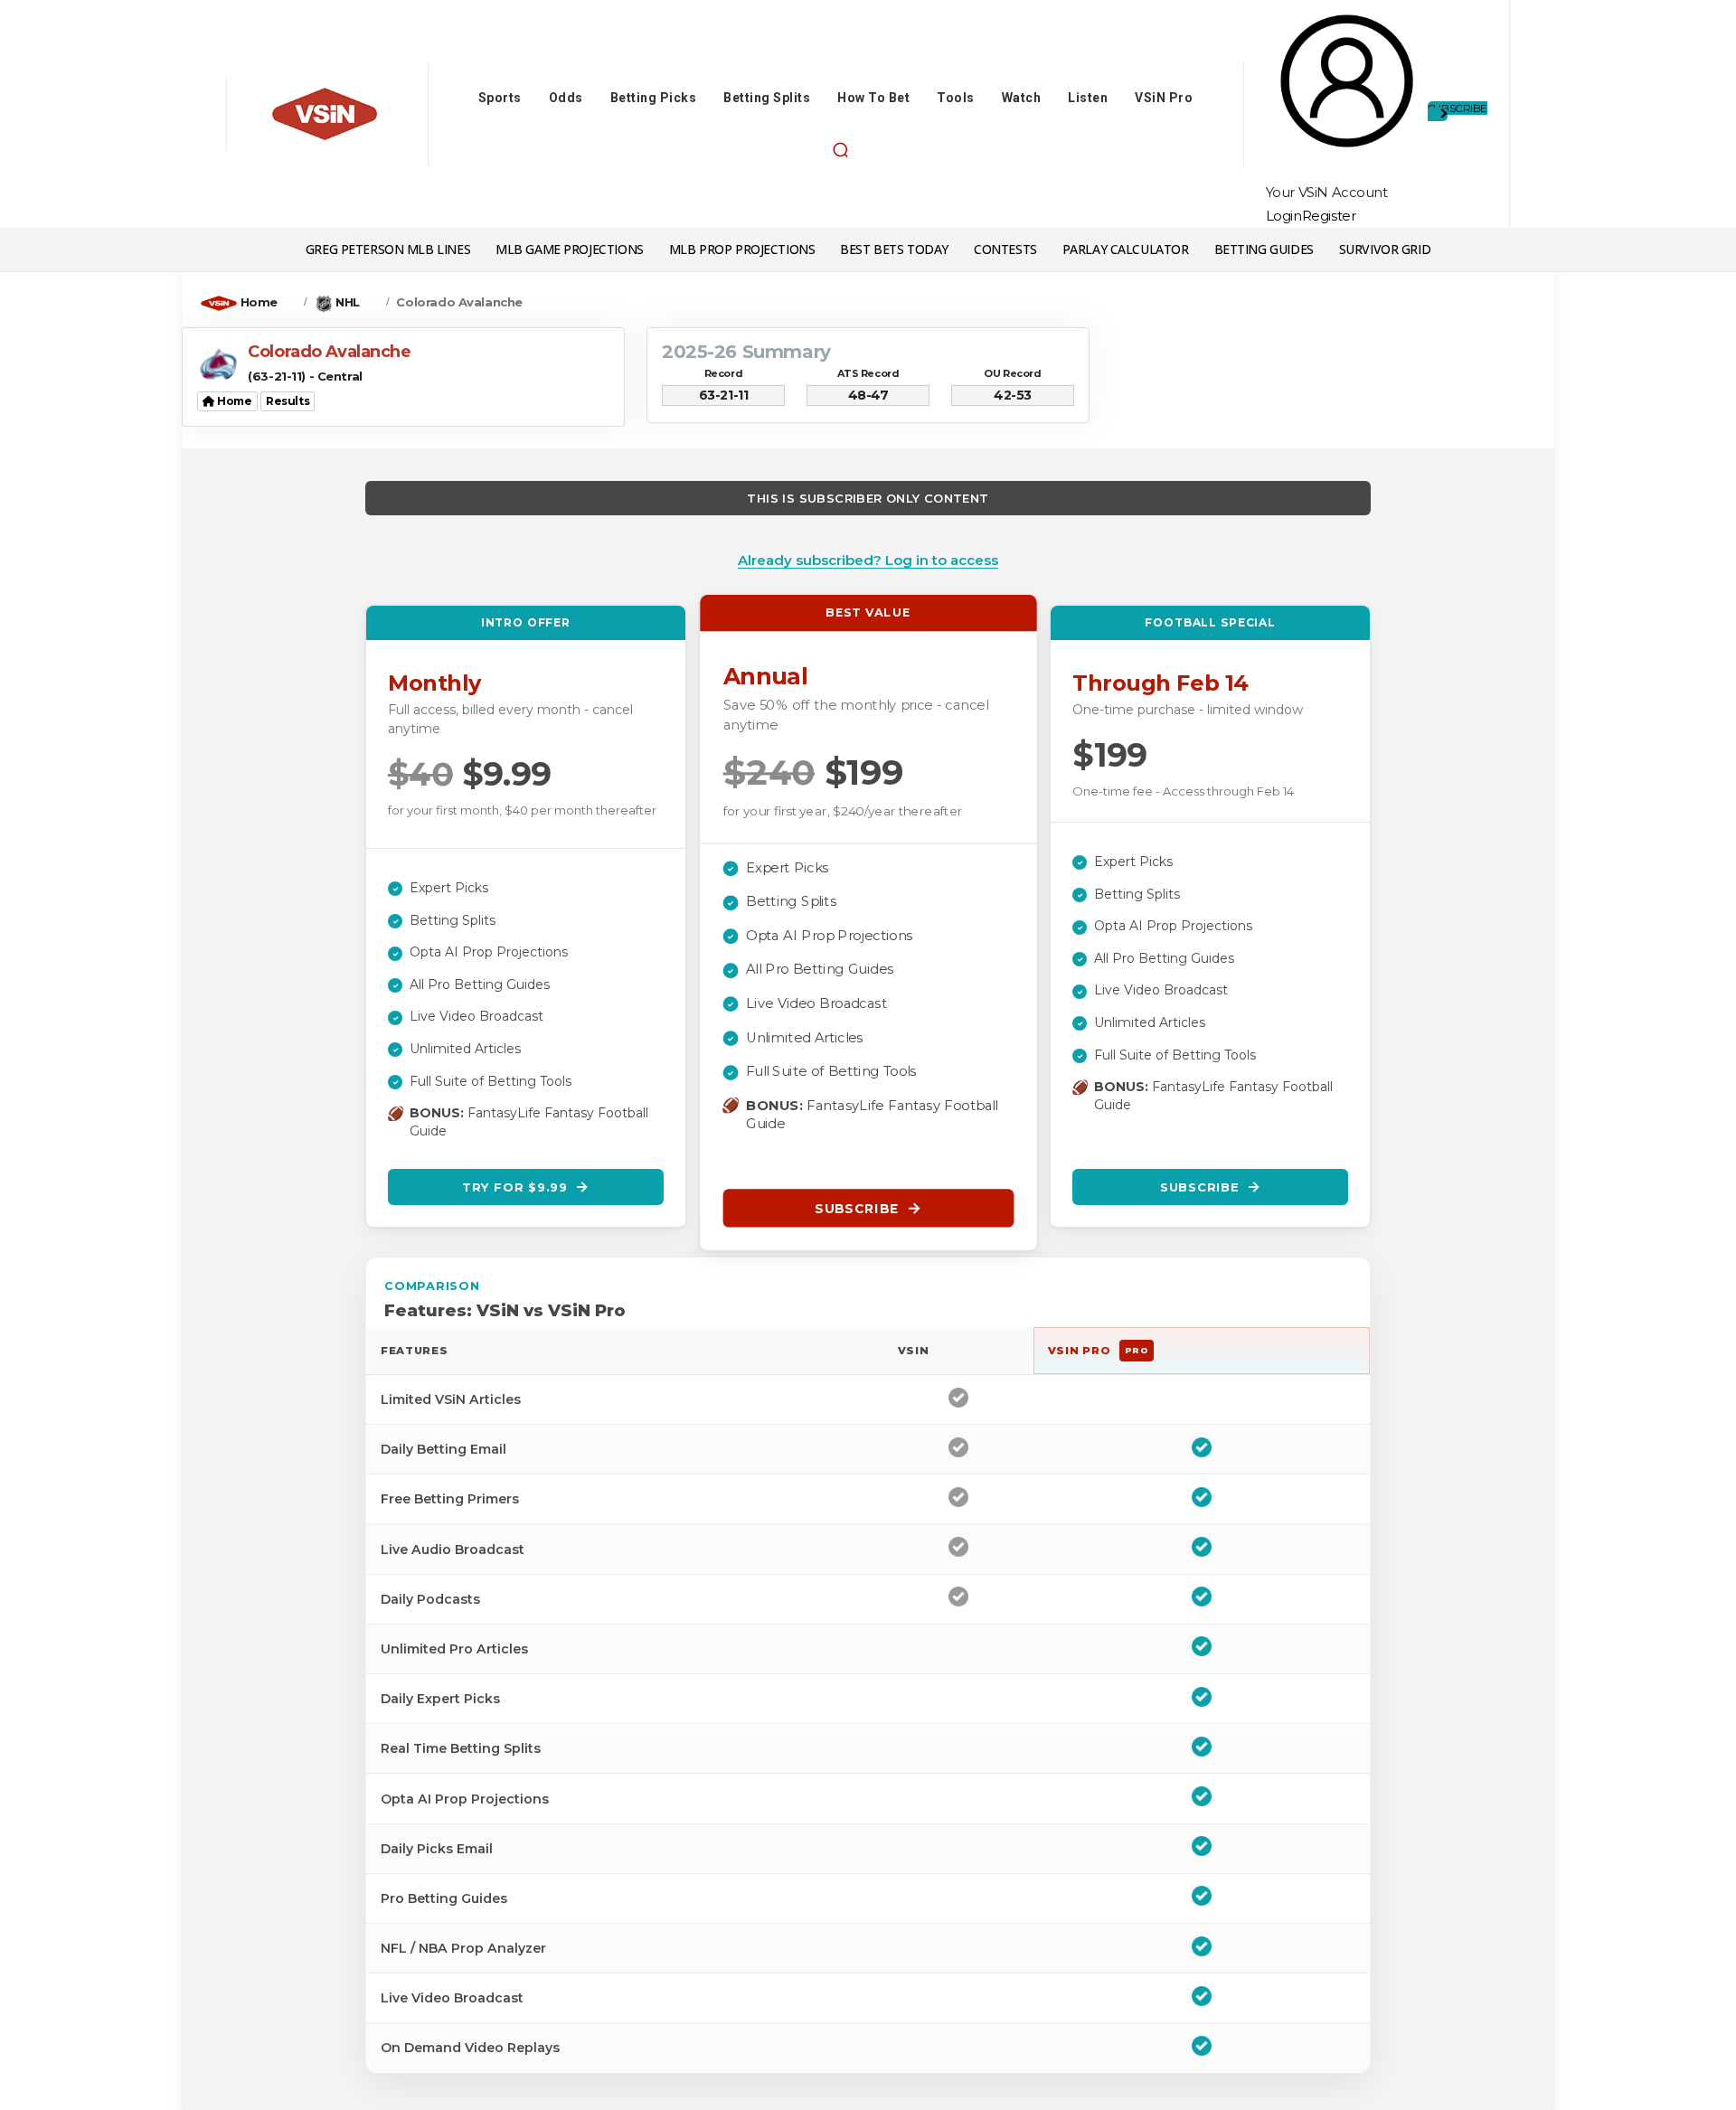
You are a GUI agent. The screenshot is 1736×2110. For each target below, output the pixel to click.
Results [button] (288, 401)
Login (1284, 216)
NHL (348, 302)
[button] (840, 150)
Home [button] (234, 401)
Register (1329, 216)
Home (259, 302)
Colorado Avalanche (459, 302)
